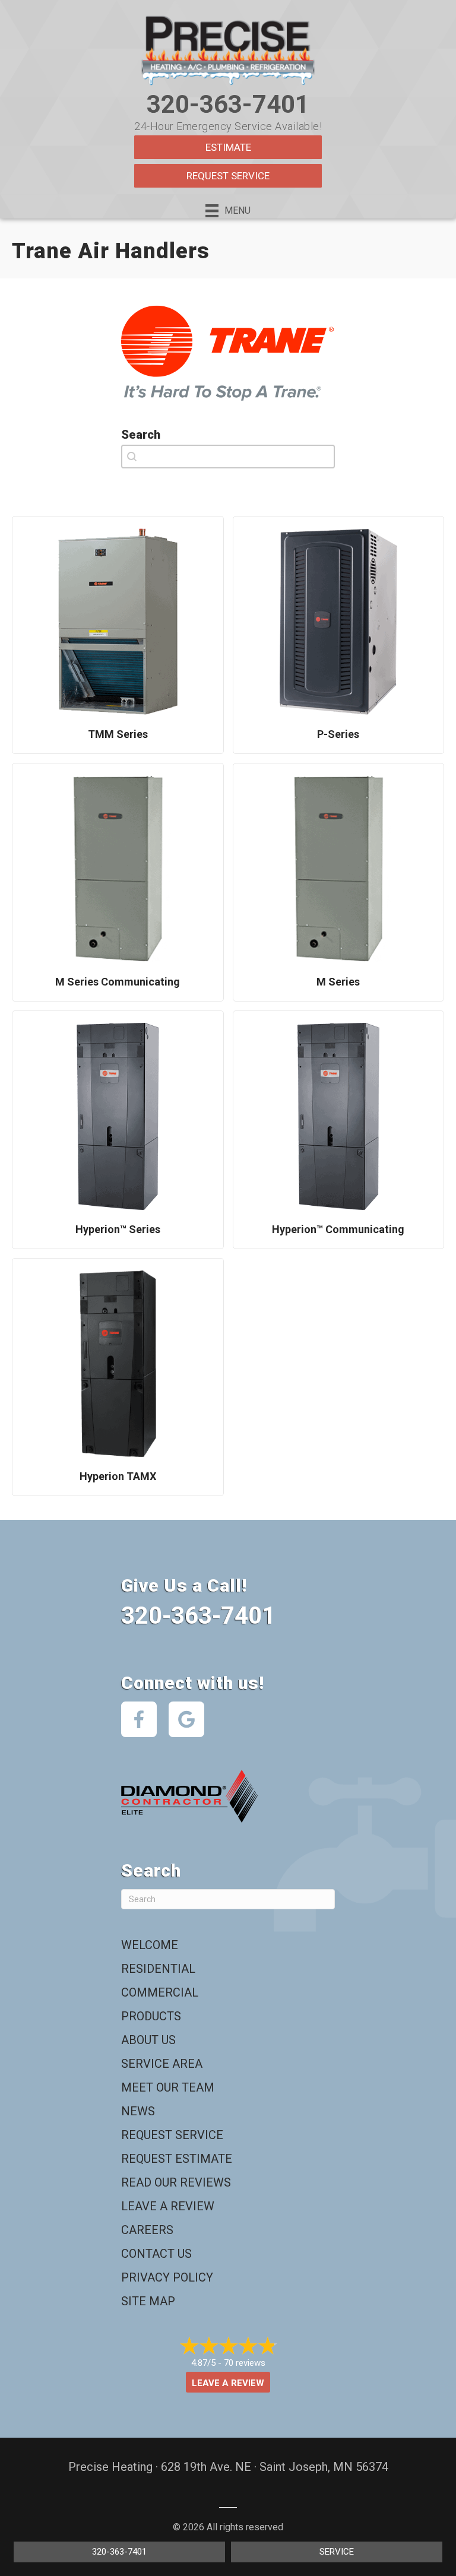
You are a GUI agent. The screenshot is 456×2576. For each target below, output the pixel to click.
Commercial (160, 1992)
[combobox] (228, 457)
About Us (148, 2040)
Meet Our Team (168, 2087)
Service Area (162, 2064)
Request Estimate (177, 2159)
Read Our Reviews (176, 2182)
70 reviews (245, 2363)
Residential (158, 1969)
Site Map (148, 2301)
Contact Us (156, 2254)
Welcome (150, 1945)
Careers (147, 2230)
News (138, 2111)
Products (151, 2016)
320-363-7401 (228, 104)
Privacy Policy (167, 2277)
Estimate (228, 147)
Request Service (228, 176)
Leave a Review (168, 2206)
